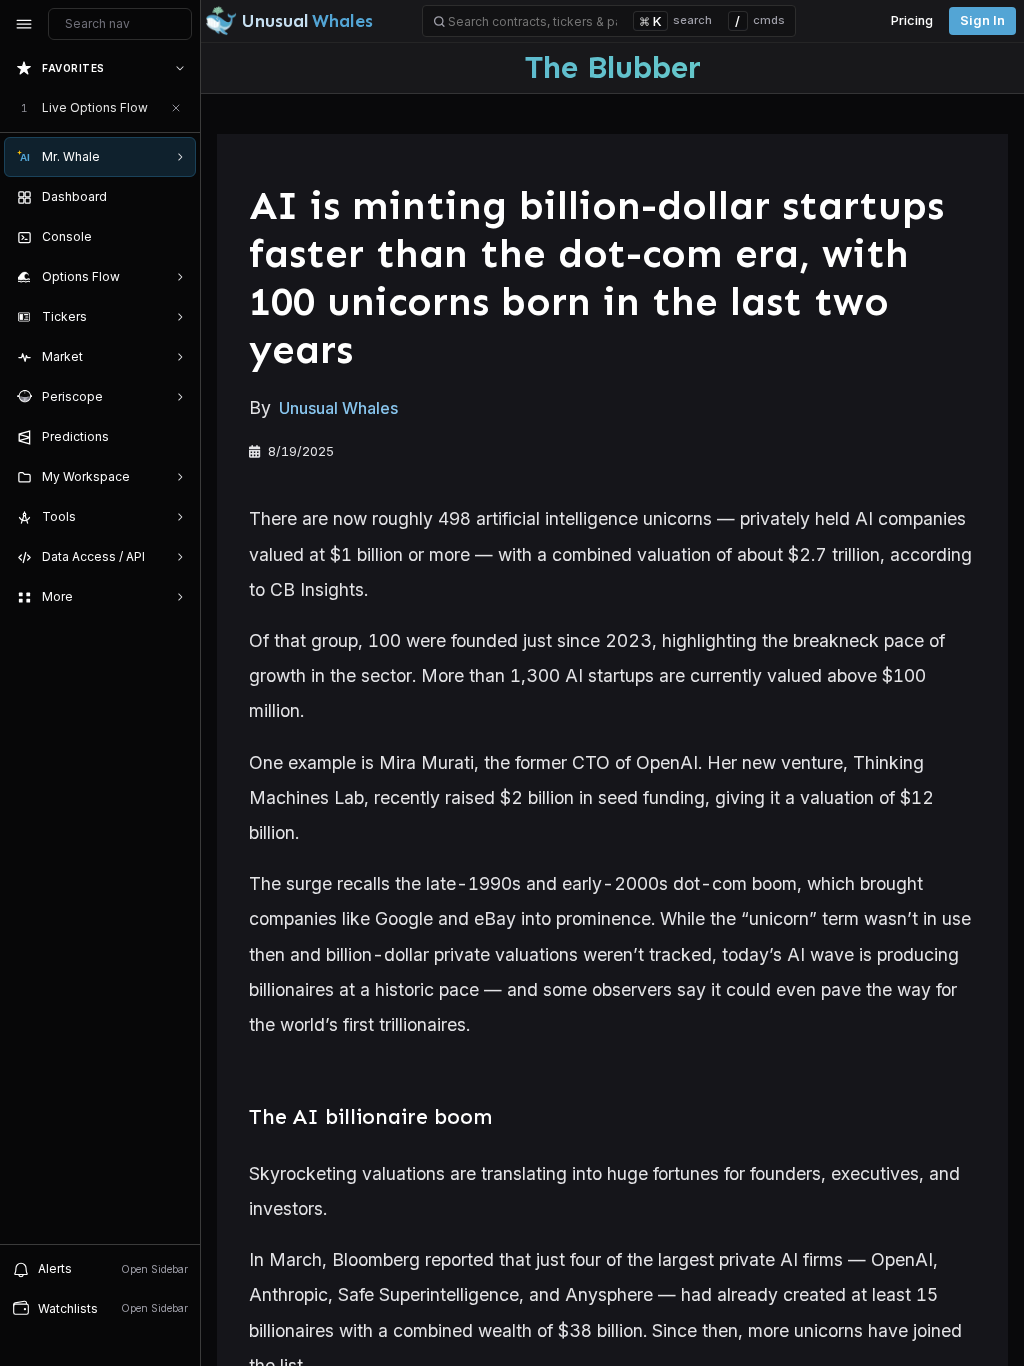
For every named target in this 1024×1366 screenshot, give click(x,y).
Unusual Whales (338, 408)
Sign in (982, 20)
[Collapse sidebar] (24, 24)
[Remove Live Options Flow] (176, 108)
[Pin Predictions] (176, 437)
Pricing (912, 20)
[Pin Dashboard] (176, 197)
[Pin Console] (176, 237)
